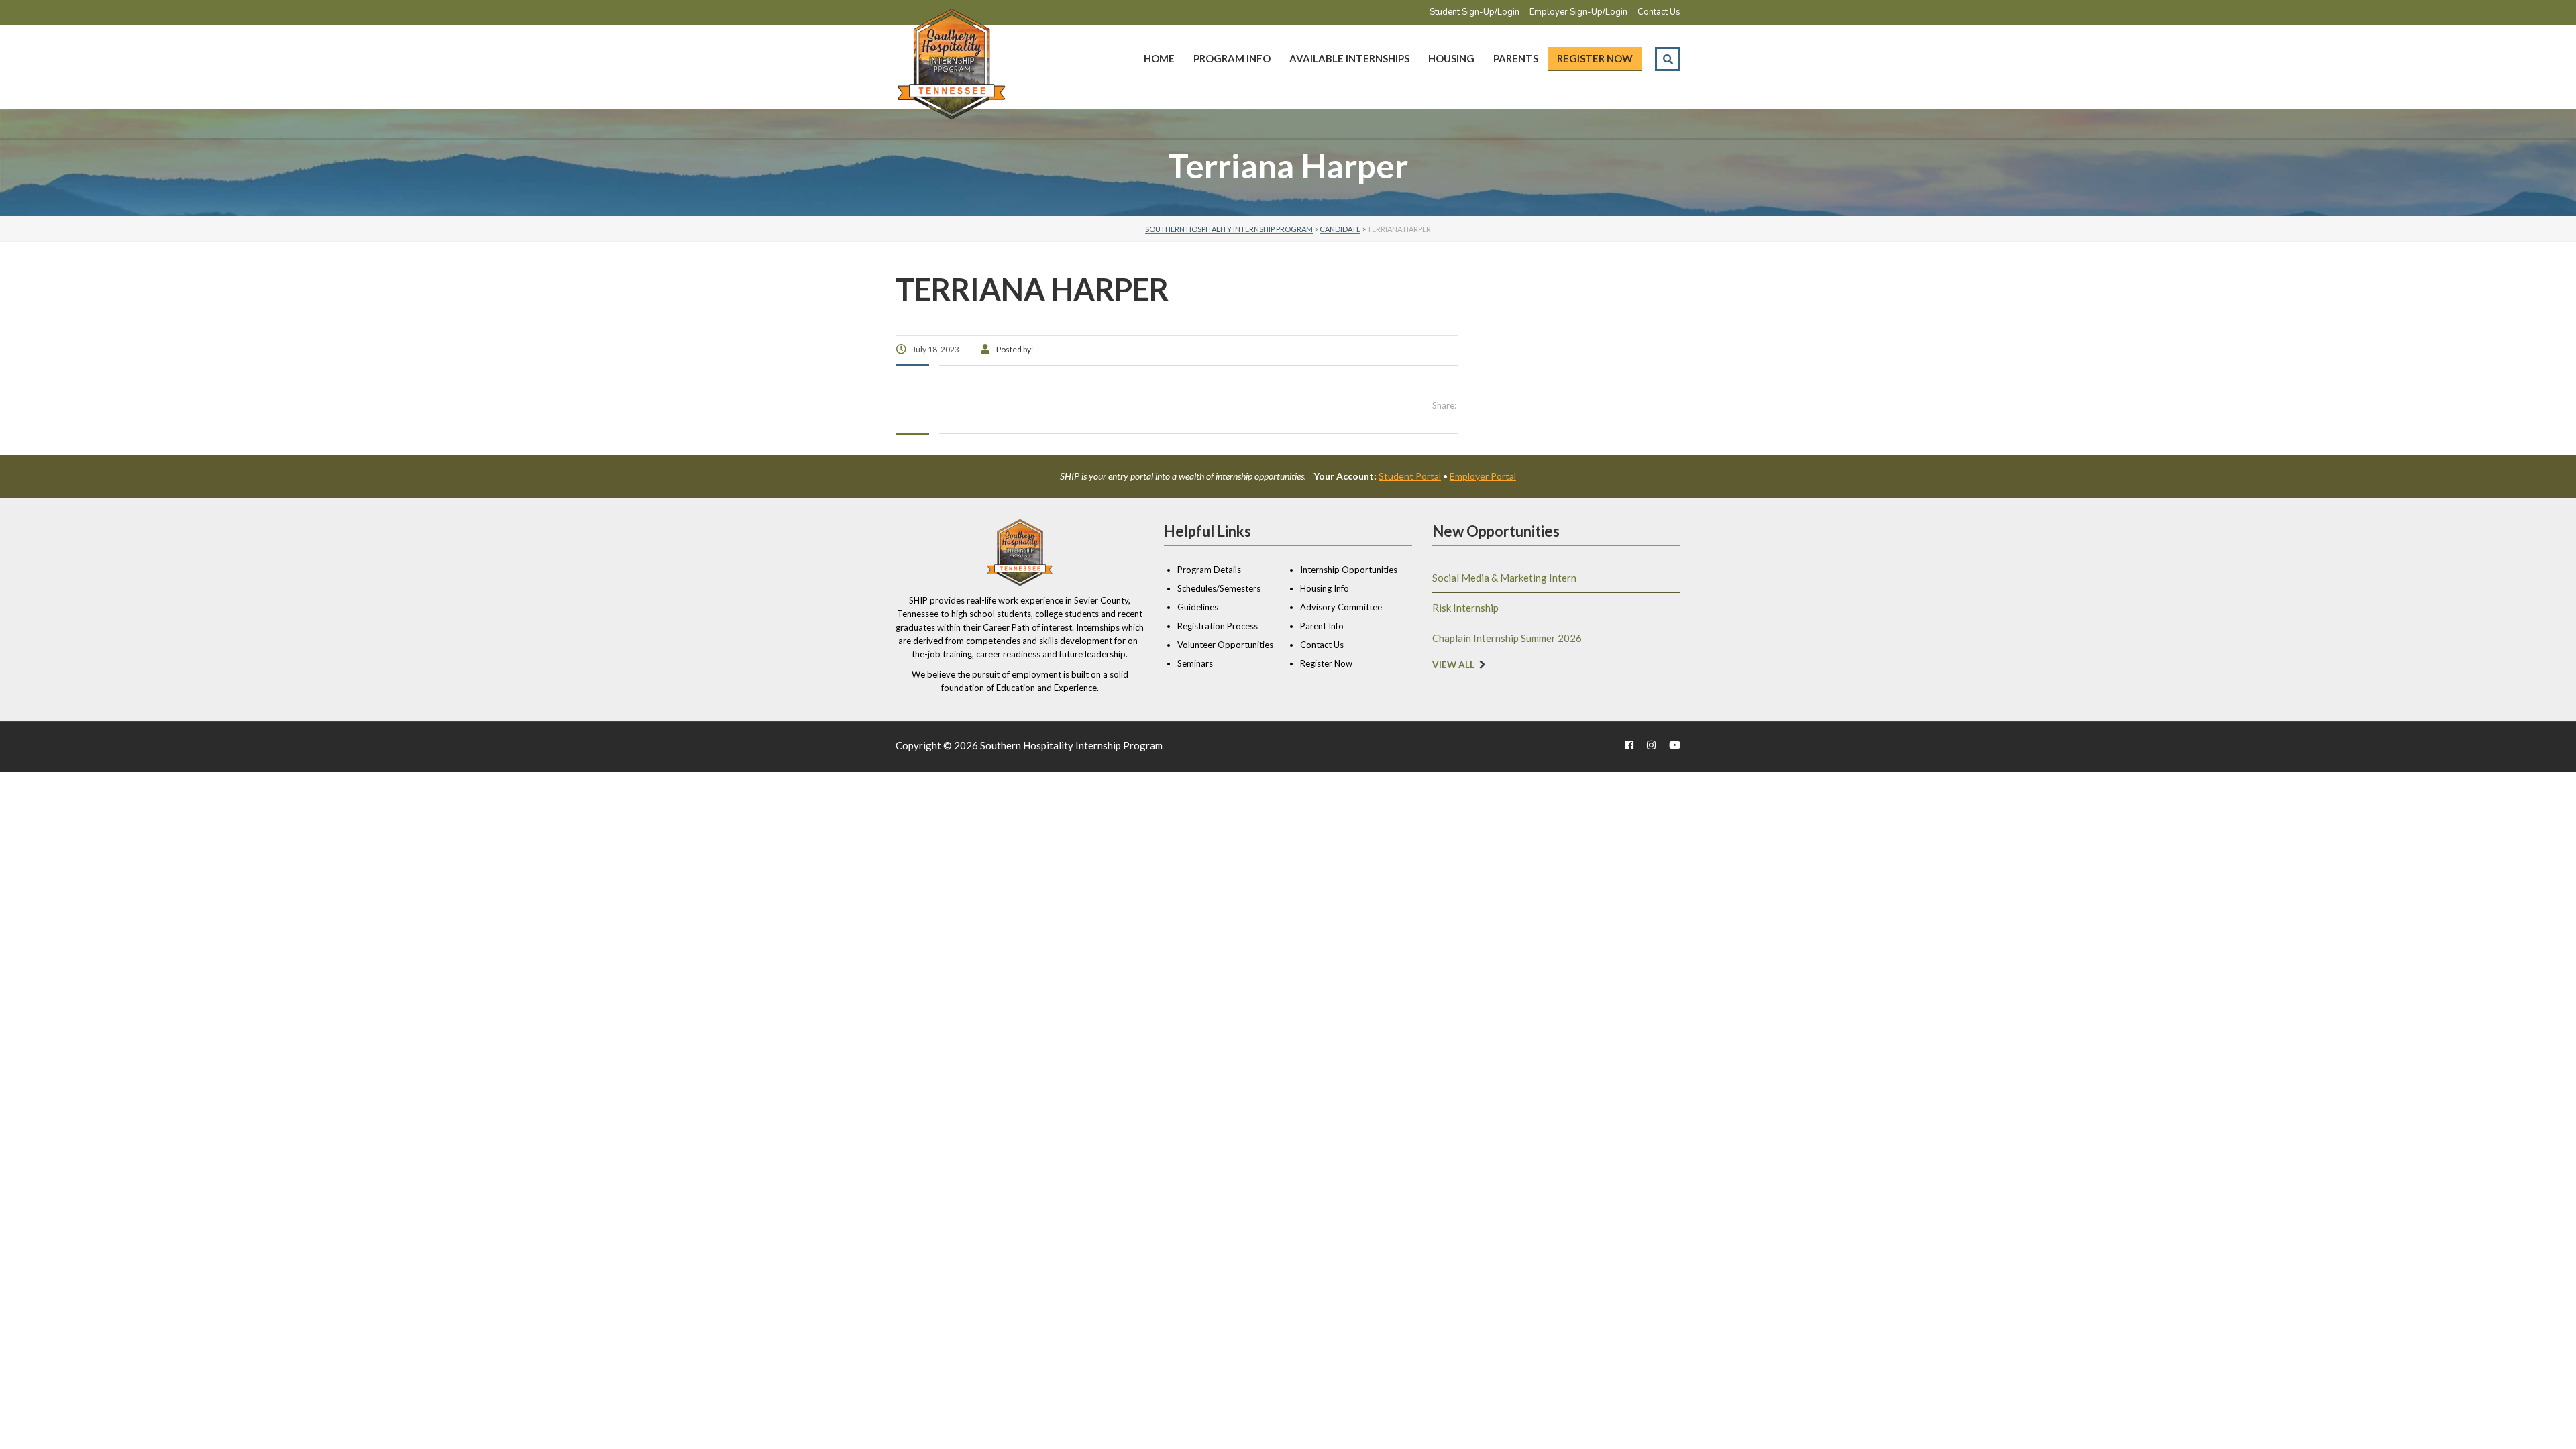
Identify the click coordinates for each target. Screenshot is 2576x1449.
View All (1453, 665)
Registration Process (1218, 626)
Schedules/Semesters (1219, 588)
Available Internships (1349, 58)
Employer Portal (1483, 476)
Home (1159, 58)
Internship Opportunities (1349, 570)
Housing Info (1325, 588)
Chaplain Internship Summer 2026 (1507, 638)
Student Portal (1410, 476)
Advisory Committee (1341, 607)
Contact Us (1659, 12)
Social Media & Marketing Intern (1504, 578)
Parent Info (1322, 626)
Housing (1451, 58)
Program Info (1232, 58)
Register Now (1595, 58)
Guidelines (1198, 607)
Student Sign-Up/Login (1474, 12)
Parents (1516, 58)
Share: (1444, 405)
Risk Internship (1465, 608)
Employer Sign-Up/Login (1578, 12)
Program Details (1209, 570)
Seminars (1195, 663)
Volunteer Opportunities (1225, 645)
